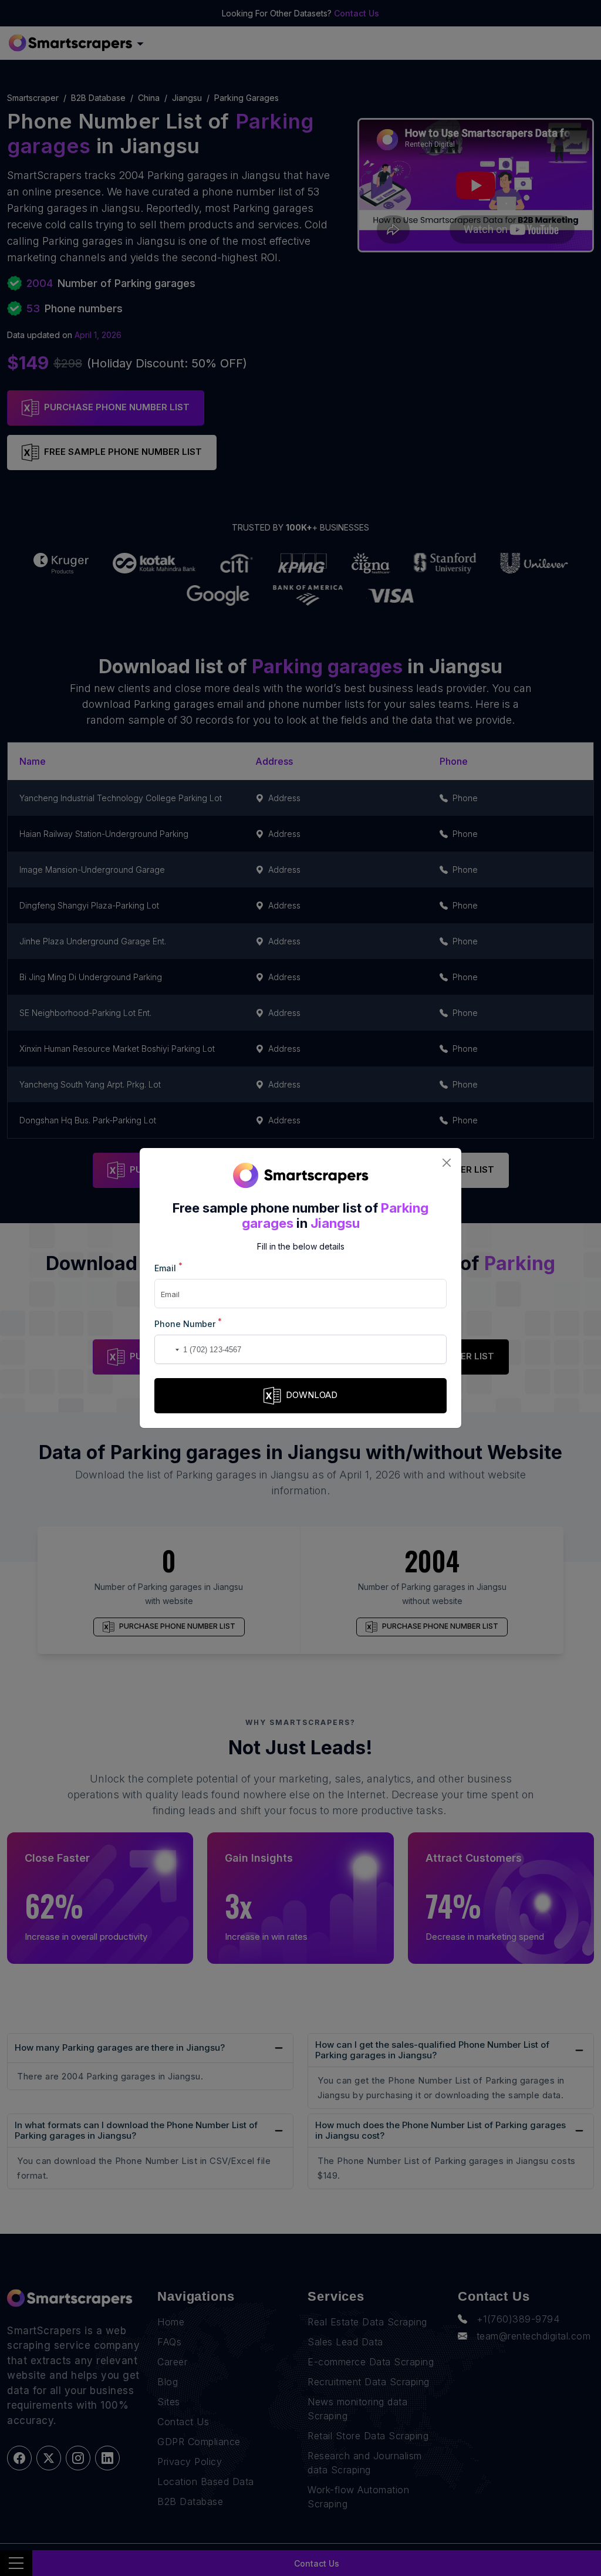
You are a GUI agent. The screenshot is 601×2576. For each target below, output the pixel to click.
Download (312, 1395)
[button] (166, 1349)
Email (168, 1267)
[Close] (446, 1163)
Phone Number (188, 1323)
